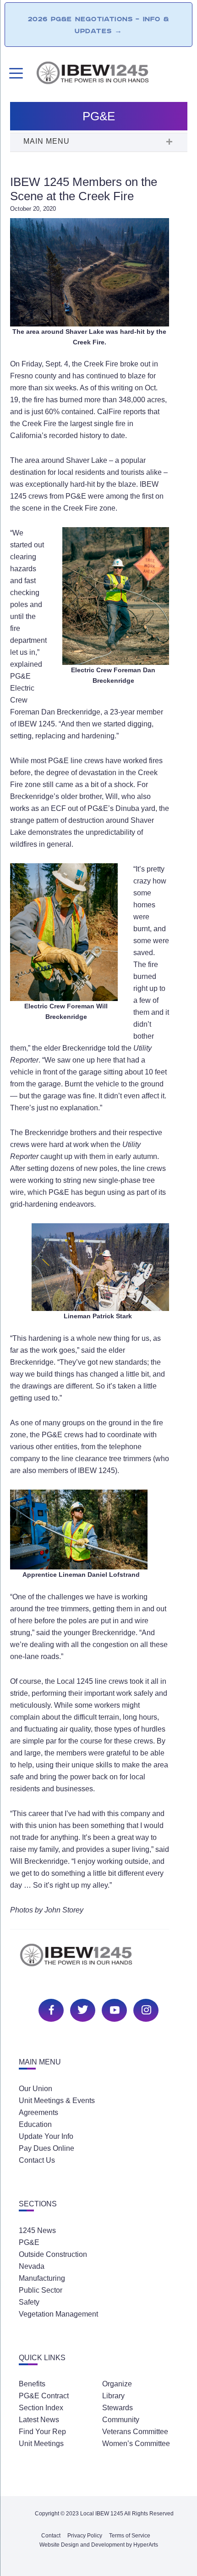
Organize (117, 2384)
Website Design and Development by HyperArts (99, 2545)
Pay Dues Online (47, 2148)
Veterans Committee (135, 2432)
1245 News (37, 2230)
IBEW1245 (111, 74)
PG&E (29, 2242)
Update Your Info (46, 2136)
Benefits (32, 2384)
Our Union (36, 2089)
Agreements (38, 2112)
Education (35, 2124)
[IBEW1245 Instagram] (145, 2009)
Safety (29, 2302)
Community (121, 2420)
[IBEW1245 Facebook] (50, 2009)
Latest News (39, 2420)
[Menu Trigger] (15, 73)
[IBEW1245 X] (82, 2009)
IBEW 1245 (98, 1960)
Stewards (118, 2408)
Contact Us (37, 2160)
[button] (98, 142)
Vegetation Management (58, 2314)
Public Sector (41, 2290)
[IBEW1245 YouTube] (113, 2009)
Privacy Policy (85, 2536)
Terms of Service (130, 2536)
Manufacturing (42, 2278)
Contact (51, 2536)
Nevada (32, 2266)
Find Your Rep (42, 2432)
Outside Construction (53, 2254)
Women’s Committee (136, 2444)
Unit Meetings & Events (57, 2101)
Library (113, 2396)
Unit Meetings (41, 2444)
